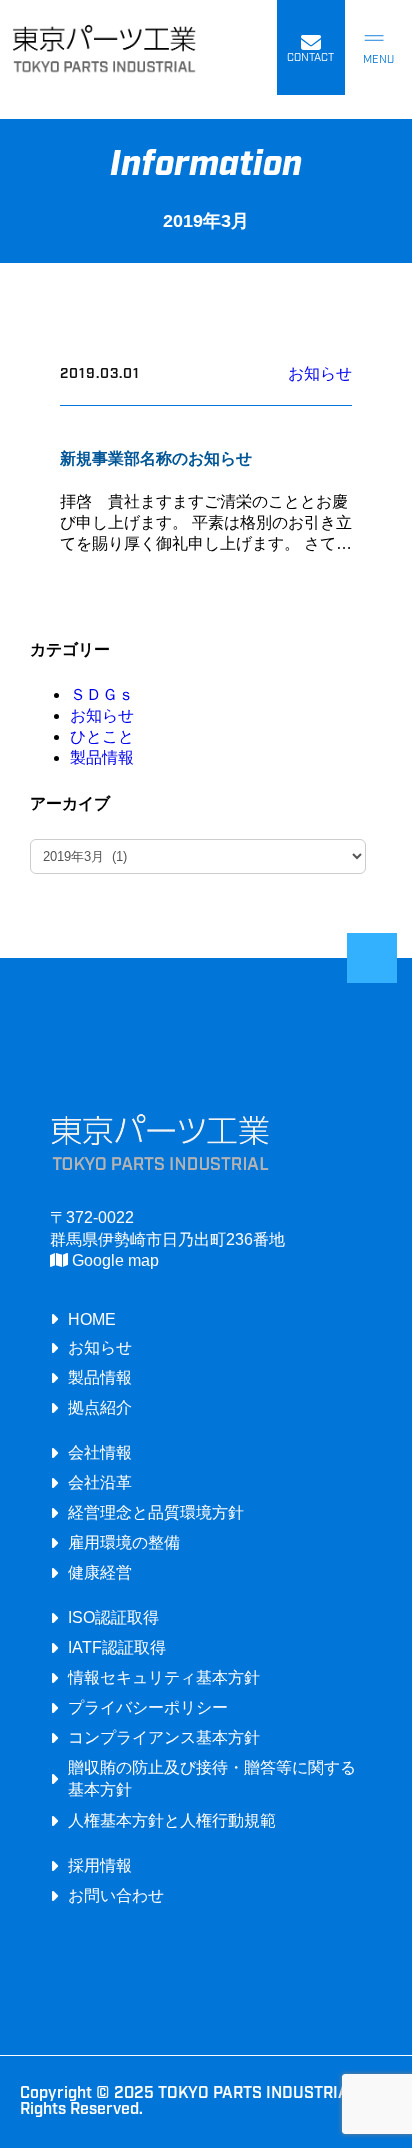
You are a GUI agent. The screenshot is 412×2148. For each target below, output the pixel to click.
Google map (113, 1260)
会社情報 (100, 1452)
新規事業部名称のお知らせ (156, 458)
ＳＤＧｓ (102, 694)
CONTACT (310, 58)
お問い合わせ (116, 1895)
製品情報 (102, 757)
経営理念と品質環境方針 (156, 1512)
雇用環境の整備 (124, 1542)
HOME (92, 1319)
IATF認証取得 (117, 1647)
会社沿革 (100, 1482)
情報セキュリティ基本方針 (164, 1677)
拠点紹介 (100, 1407)
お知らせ (320, 373)
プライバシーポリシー (148, 1707)
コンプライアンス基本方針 (164, 1737)
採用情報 (100, 1865)
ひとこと (102, 736)
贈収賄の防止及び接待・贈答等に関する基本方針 (212, 1778)
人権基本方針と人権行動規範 (172, 1820)
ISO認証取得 (113, 1617)
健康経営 (100, 1572)
